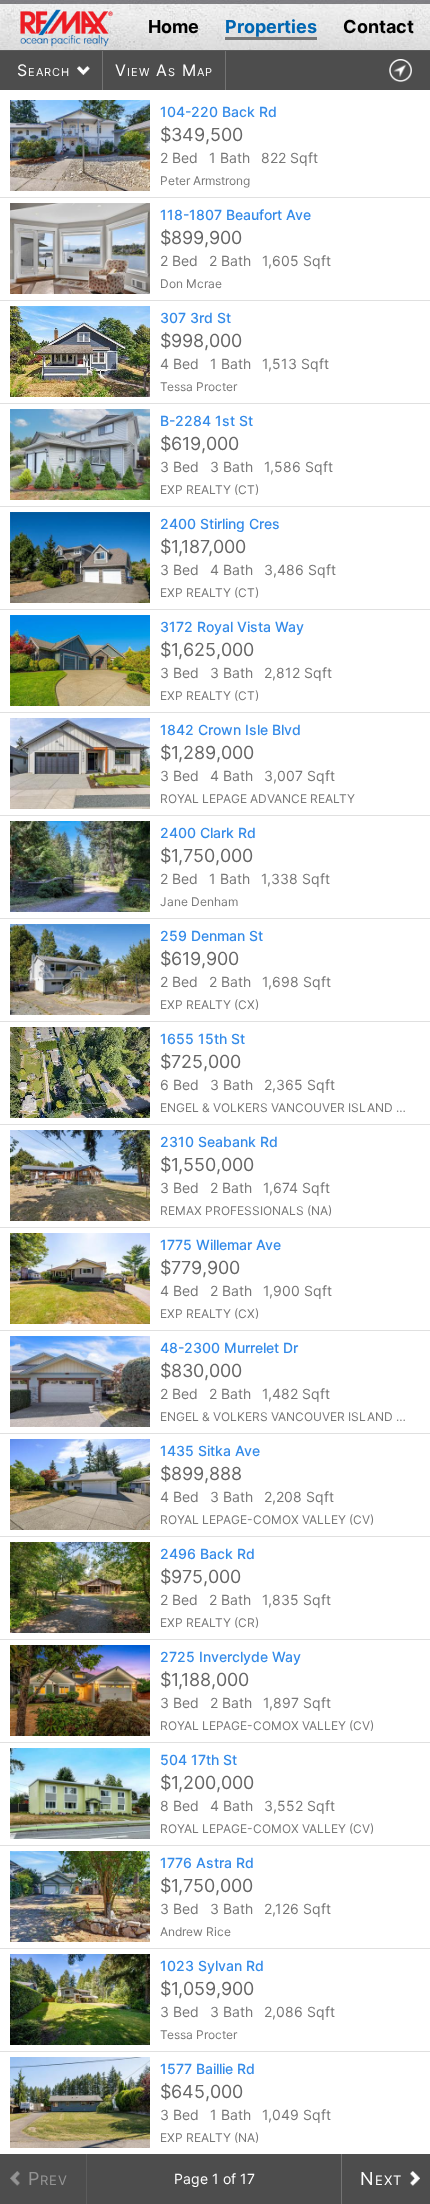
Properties (271, 26)
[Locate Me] (400, 70)
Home (173, 26)
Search (43, 70)
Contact (378, 26)
